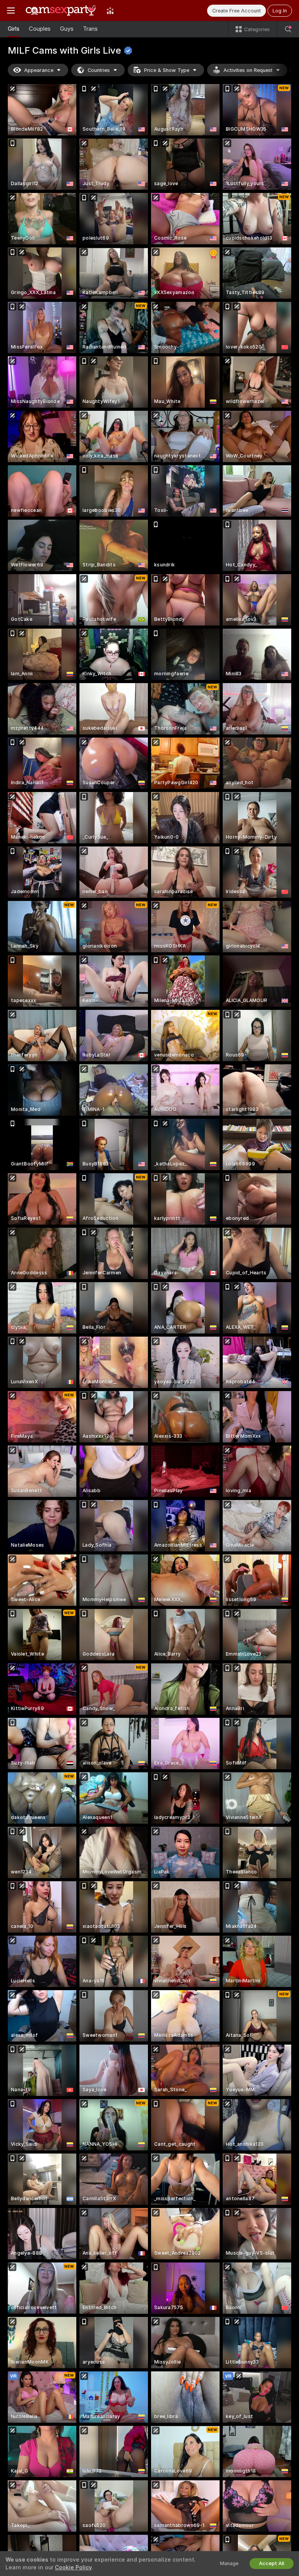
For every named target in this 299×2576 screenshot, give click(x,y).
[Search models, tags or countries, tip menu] (288, 29)
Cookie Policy (73, 2567)
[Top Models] (110, 11)
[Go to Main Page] (61, 11)
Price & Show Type (167, 70)
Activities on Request (248, 70)
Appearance (39, 70)
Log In (280, 11)
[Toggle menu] (11, 11)
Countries (99, 70)
